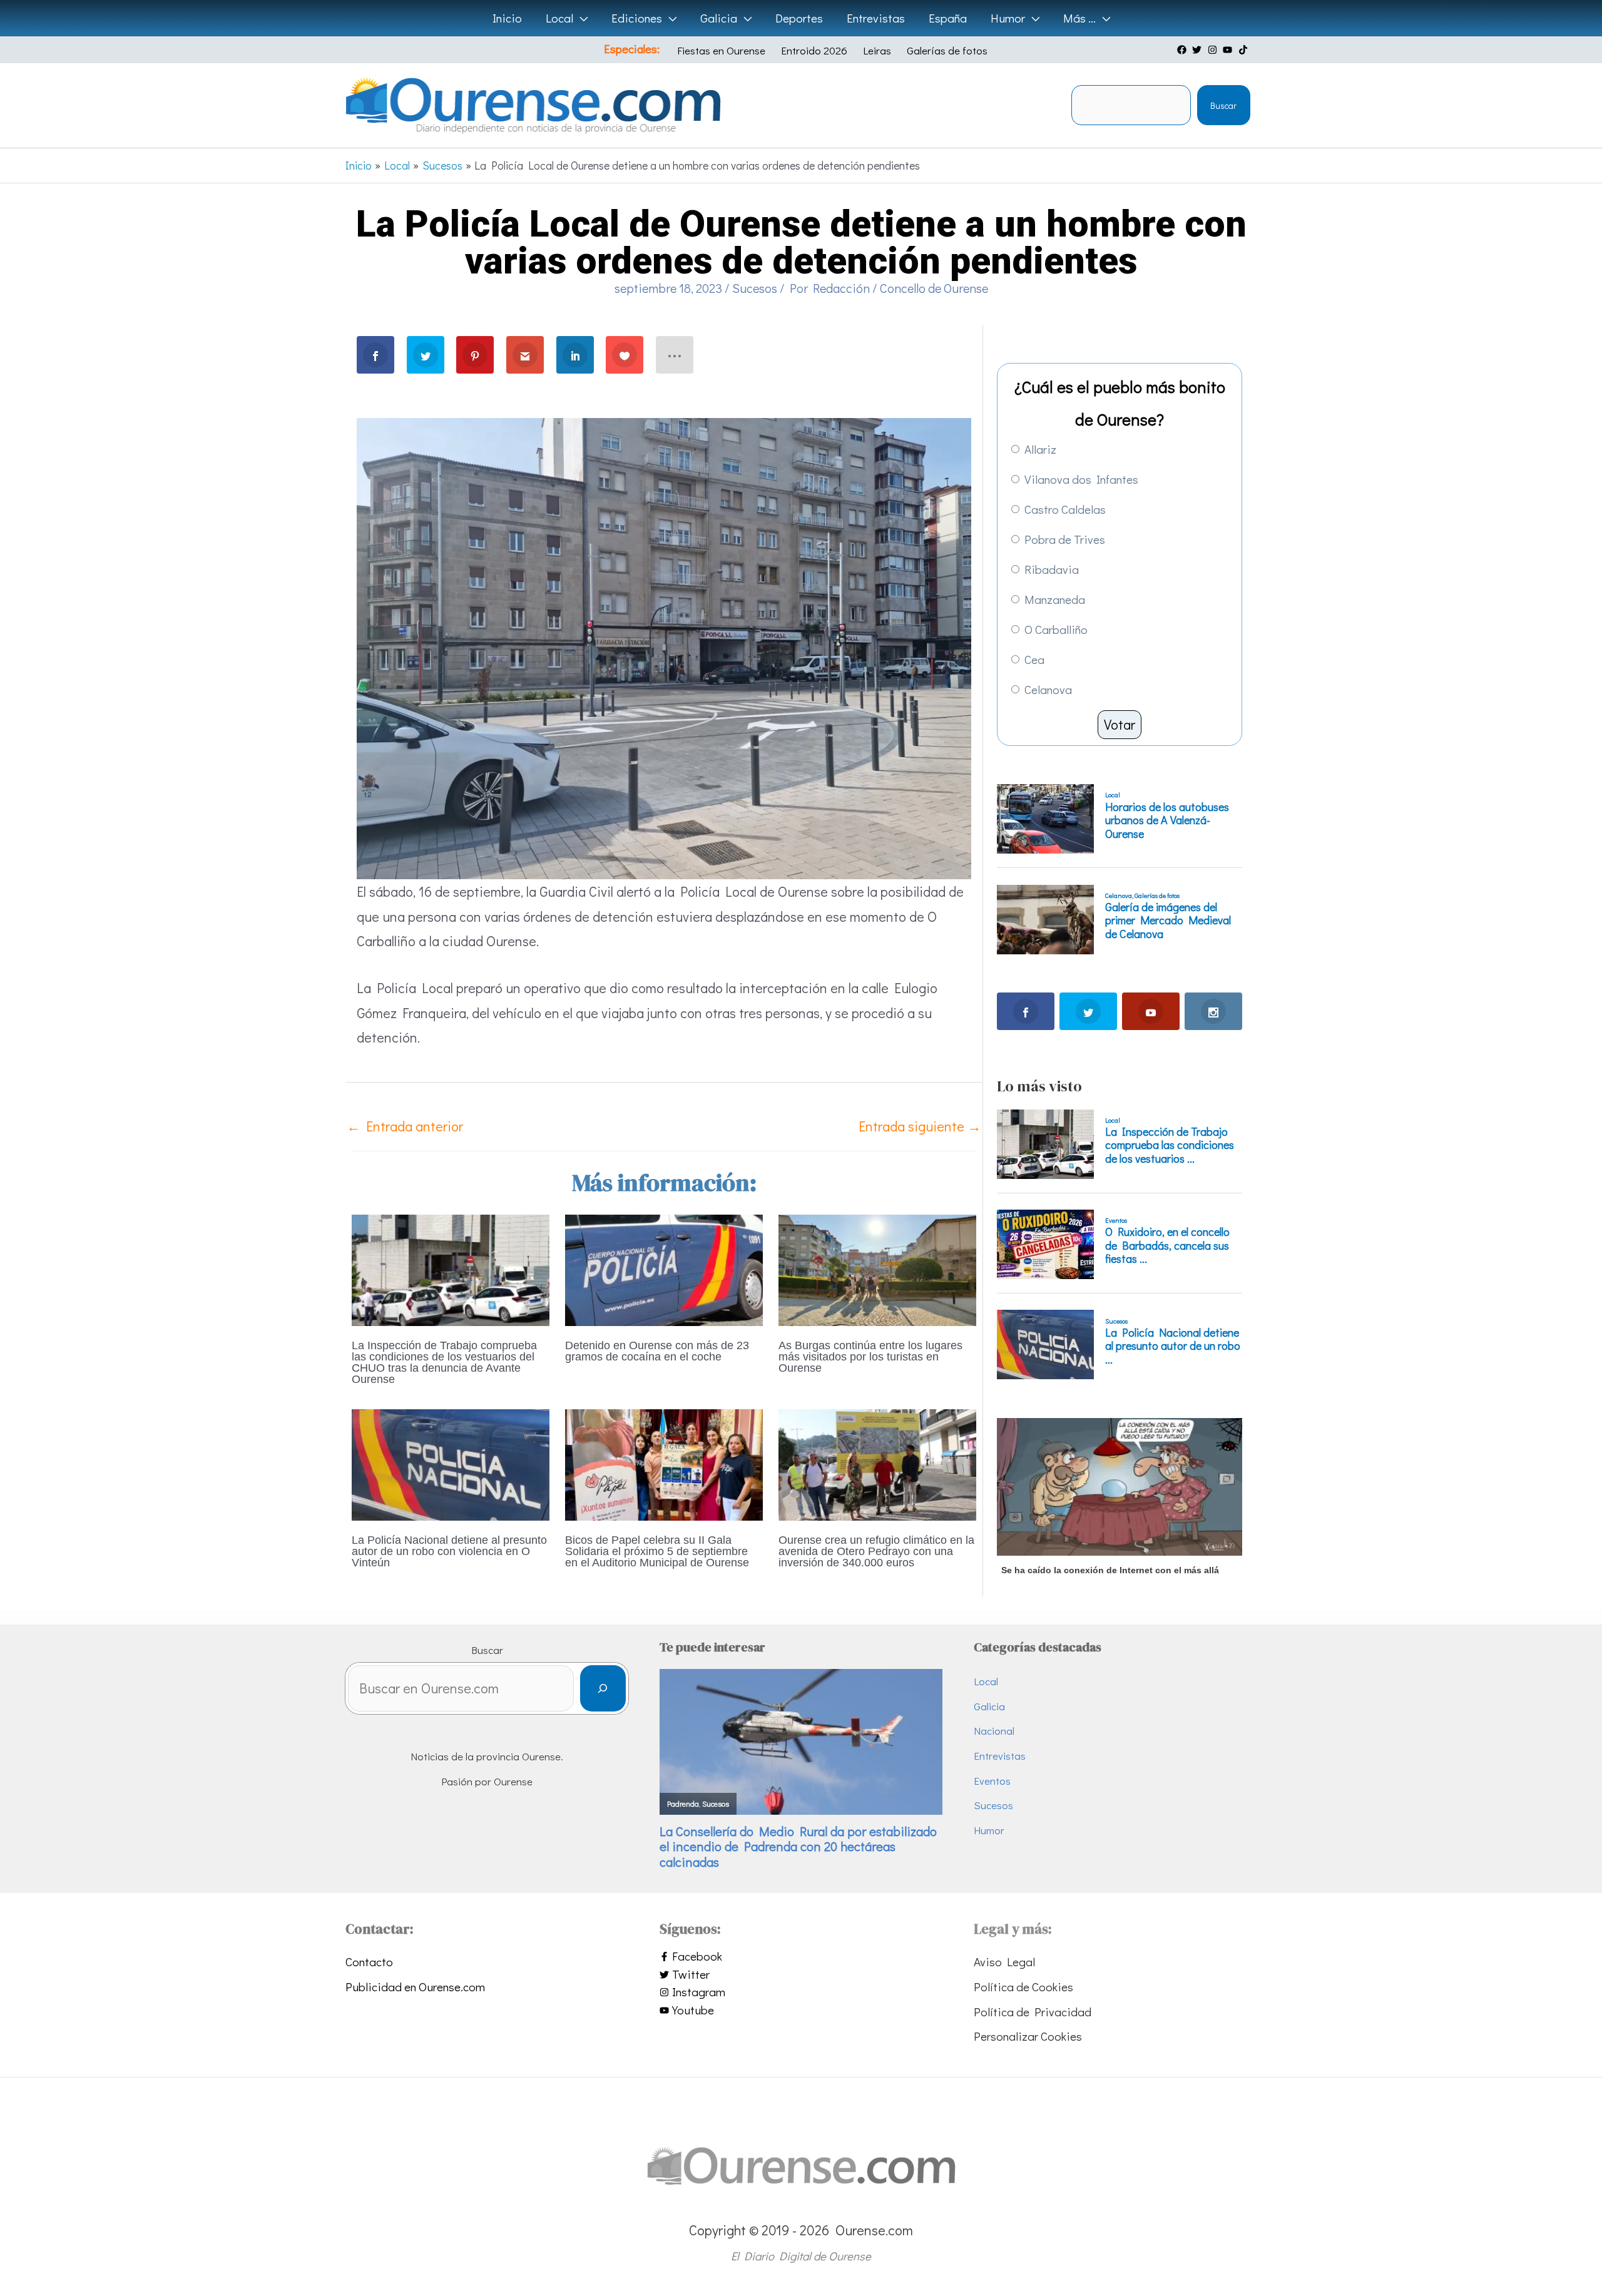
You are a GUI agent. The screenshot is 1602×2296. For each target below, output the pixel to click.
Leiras (877, 50)
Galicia (989, 1706)
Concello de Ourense (934, 288)
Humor (989, 1830)
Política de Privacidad (1033, 2012)
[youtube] (1229, 50)
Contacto (369, 1962)
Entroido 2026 (814, 50)
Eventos (992, 1781)
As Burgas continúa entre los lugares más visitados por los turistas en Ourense (870, 1357)
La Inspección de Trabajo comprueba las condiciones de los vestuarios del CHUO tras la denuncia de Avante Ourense (444, 1362)
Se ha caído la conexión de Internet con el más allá (1110, 1570)
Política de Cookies (1023, 1987)
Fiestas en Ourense (721, 50)
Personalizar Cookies (1028, 2036)
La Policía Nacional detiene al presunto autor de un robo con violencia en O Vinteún (449, 1551)
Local (986, 1681)
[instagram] (1214, 50)
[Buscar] (603, 1689)
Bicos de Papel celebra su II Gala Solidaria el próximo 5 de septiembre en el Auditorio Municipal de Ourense (657, 1551)
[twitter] (1198, 50)
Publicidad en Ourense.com (415, 1987)
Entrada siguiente (920, 1126)
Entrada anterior (405, 1126)
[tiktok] (1245, 50)
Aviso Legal (1004, 1962)
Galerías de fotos (947, 50)
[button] (580, 18)
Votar (1120, 724)
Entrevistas (1000, 1756)
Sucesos (755, 288)
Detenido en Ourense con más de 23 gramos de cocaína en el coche (657, 1351)
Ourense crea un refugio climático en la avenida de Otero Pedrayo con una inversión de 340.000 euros (876, 1551)
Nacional (994, 1731)
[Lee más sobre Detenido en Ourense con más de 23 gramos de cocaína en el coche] (664, 1268)
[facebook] (1183, 50)
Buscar (1223, 105)
